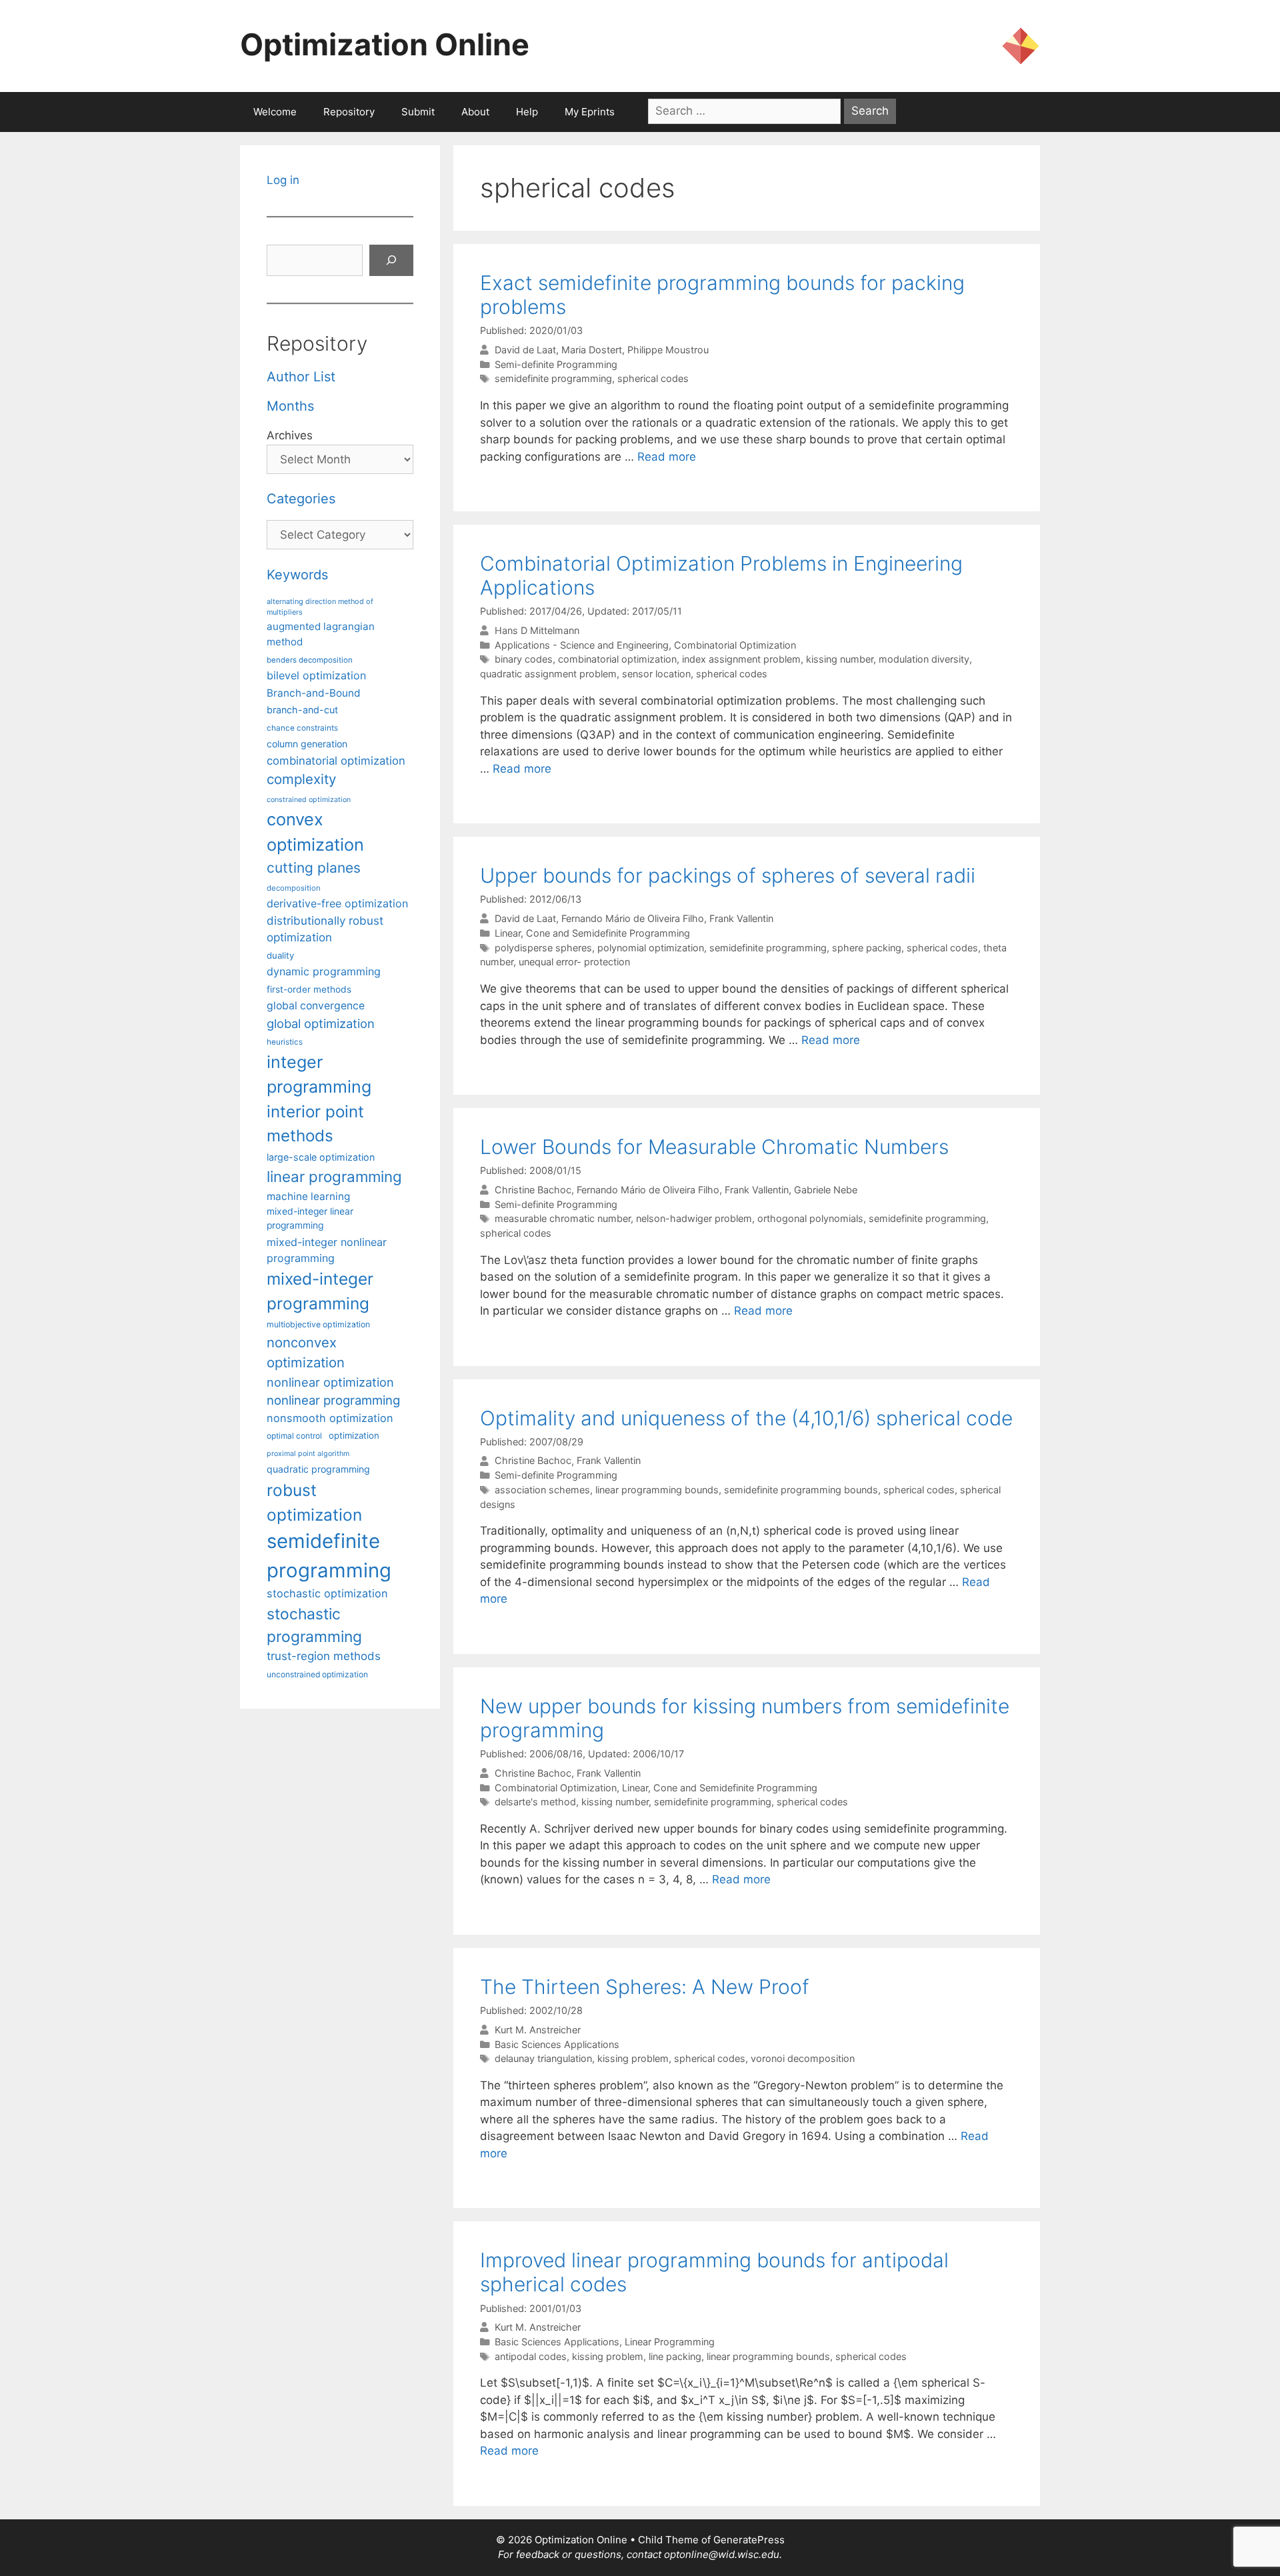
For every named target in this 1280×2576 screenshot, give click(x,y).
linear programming (334, 1176)
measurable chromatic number (563, 1218)
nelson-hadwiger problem (694, 1218)
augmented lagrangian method (321, 634)
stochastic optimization (327, 1593)
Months (290, 406)
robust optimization (314, 1502)
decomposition (294, 888)
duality (280, 955)
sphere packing (867, 948)
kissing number (840, 659)
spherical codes (653, 378)
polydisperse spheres (543, 948)
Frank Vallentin (741, 918)
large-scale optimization (321, 1157)
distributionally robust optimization (325, 929)
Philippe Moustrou (668, 350)
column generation (307, 744)
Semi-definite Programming (556, 364)
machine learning (308, 1196)
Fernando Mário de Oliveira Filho (633, 918)
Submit (418, 112)
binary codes (524, 659)
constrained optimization (309, 800)
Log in (283, 180)
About (475, 112)
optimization (354, 1435)
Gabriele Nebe (826, 1190)
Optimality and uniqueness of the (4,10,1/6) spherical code (746, 1418)
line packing (675, 2356)
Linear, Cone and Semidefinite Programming (592, 933)
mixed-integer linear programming (310, 1218)
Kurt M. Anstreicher (538, 2030)
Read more (667, 457)
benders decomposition (310, 660)
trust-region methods (324, 1656)
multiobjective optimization (318, 1324)
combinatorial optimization (617, 659)
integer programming (319, 1075)
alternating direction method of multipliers (320, 607)
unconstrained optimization (317, 1674)
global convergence (316, 1006)
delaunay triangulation (543, 2058)
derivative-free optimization (337, 903)
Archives (290, 435)
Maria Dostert (592, 350)
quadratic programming (318, 1469)
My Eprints (590, 112)
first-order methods (309, 989)
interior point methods (315, 1124)
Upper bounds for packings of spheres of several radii (728, 875)
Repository (349, 112)
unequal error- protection (574, 962)
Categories (301, 499)
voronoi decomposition (803, 2058)
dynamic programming (324, 971)
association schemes (542, 1490)
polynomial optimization (651, 948)
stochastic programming (314, 1625)
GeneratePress (749, 2540)
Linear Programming (670, 2342)
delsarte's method (535, 1802)
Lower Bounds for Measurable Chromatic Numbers (714, 1147)
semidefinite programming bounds (801, 1490)
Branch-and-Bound (314, 693)
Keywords (297, 575)
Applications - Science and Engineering (582, 645)
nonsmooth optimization (330, 1418)
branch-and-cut (302, 710)
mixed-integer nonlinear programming (327, 1250)
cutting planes (314, 868)
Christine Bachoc (533, 1190)
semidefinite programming (553, 378)
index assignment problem (741, 659)
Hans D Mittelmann (537, 630)
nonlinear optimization (330, 1382)
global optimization (321, 1023)
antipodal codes (531, 2356)
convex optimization (315, 832)
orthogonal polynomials (810, 1218)
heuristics (285, 1042)
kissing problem (633, 2058)
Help (527, 112)
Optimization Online (385, 44)
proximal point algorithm (308, 1454)
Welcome (275, 112)
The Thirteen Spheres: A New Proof (645, 1987)
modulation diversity (924, 659)
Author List (301, 377)
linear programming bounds (657, 1490)
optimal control (294, 1436)
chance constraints (302, 728)
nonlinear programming (333, 1400)
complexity (301, 779)
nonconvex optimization (306, 1352)
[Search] (391, 261)
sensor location (656, 674)
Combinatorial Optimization (735, 645)
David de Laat (525, 350)
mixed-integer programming (320, 1291)
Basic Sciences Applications (557, 2044)
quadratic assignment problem (548, 674)
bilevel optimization (316, 675)
